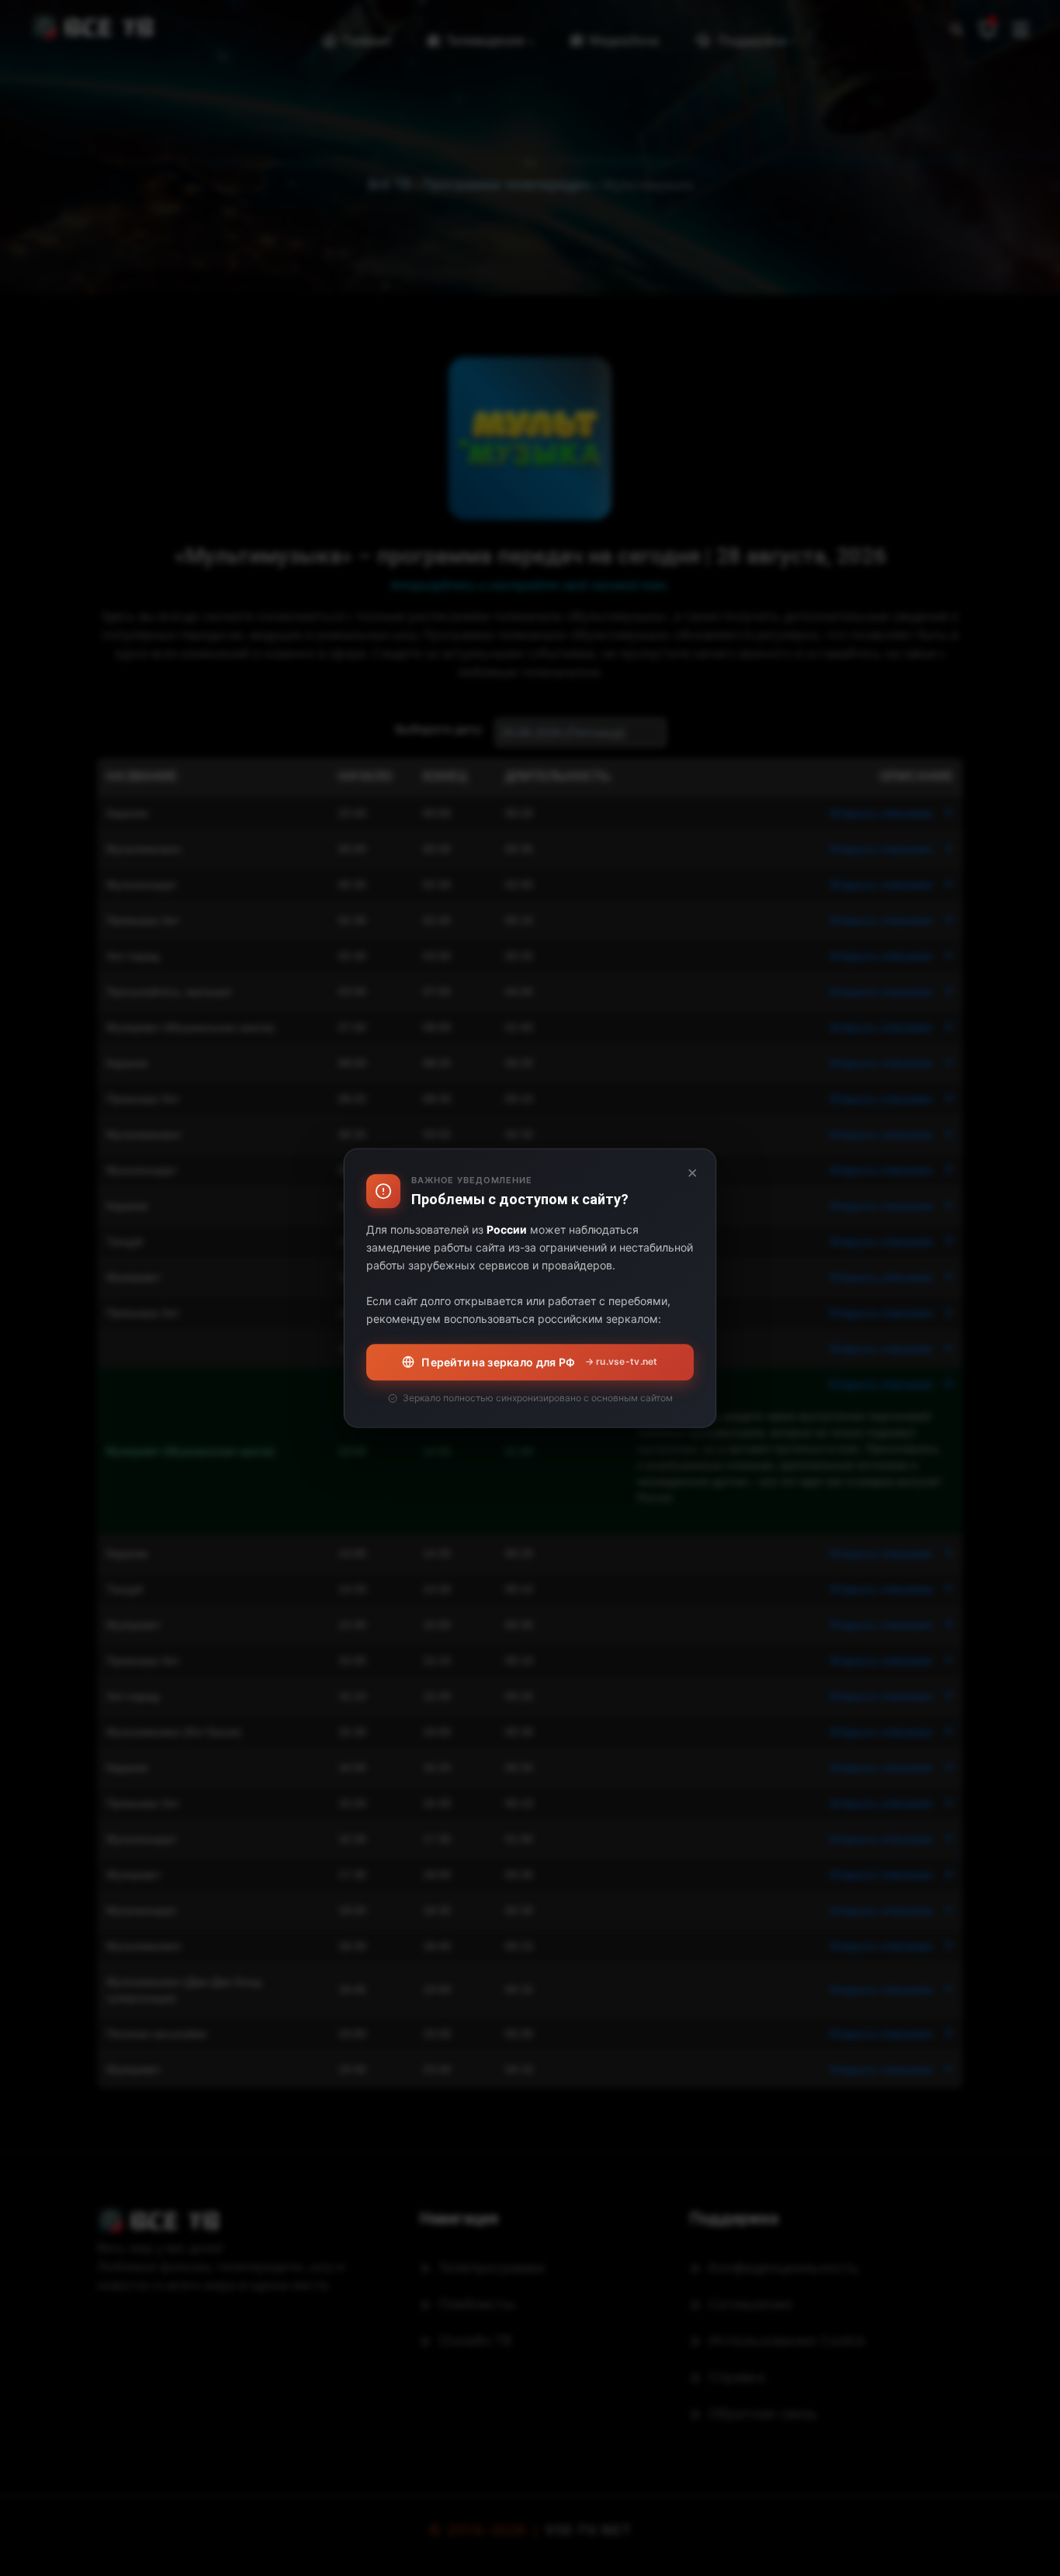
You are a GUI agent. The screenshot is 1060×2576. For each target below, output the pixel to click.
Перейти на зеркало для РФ (539, 1362)
